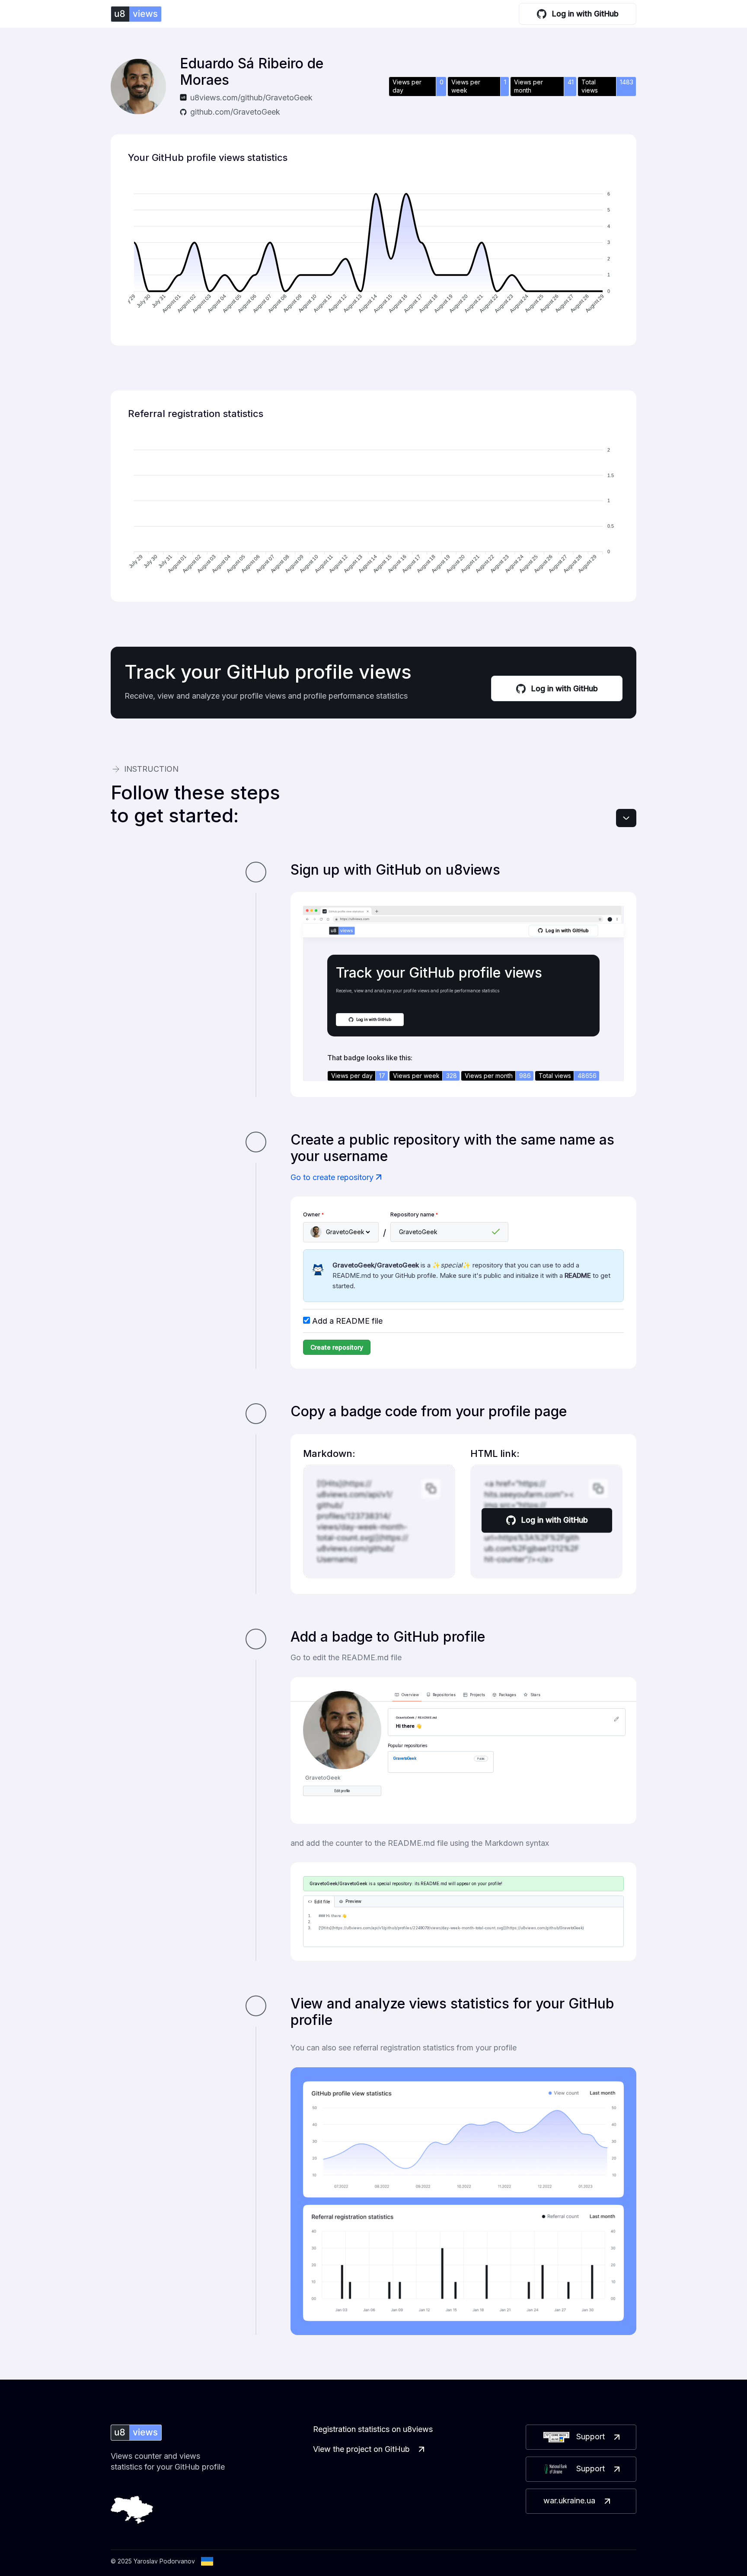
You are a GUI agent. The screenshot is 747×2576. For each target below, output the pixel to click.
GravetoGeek (405, 1758)
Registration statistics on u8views (373, 2429)
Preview (353, 1901)
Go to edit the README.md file (346, 1657)
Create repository (337, 1347)
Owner (313, 1214)
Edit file (322, 1902)
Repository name (414, 1214)
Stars (535, 1695)
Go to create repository (332, 1177)
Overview (410, 1695)
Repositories (444, 1695)
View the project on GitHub (361, 2449)
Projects (477, 1695)
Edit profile (342, 1791)
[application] (373, 254)
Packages (508, 1695)
